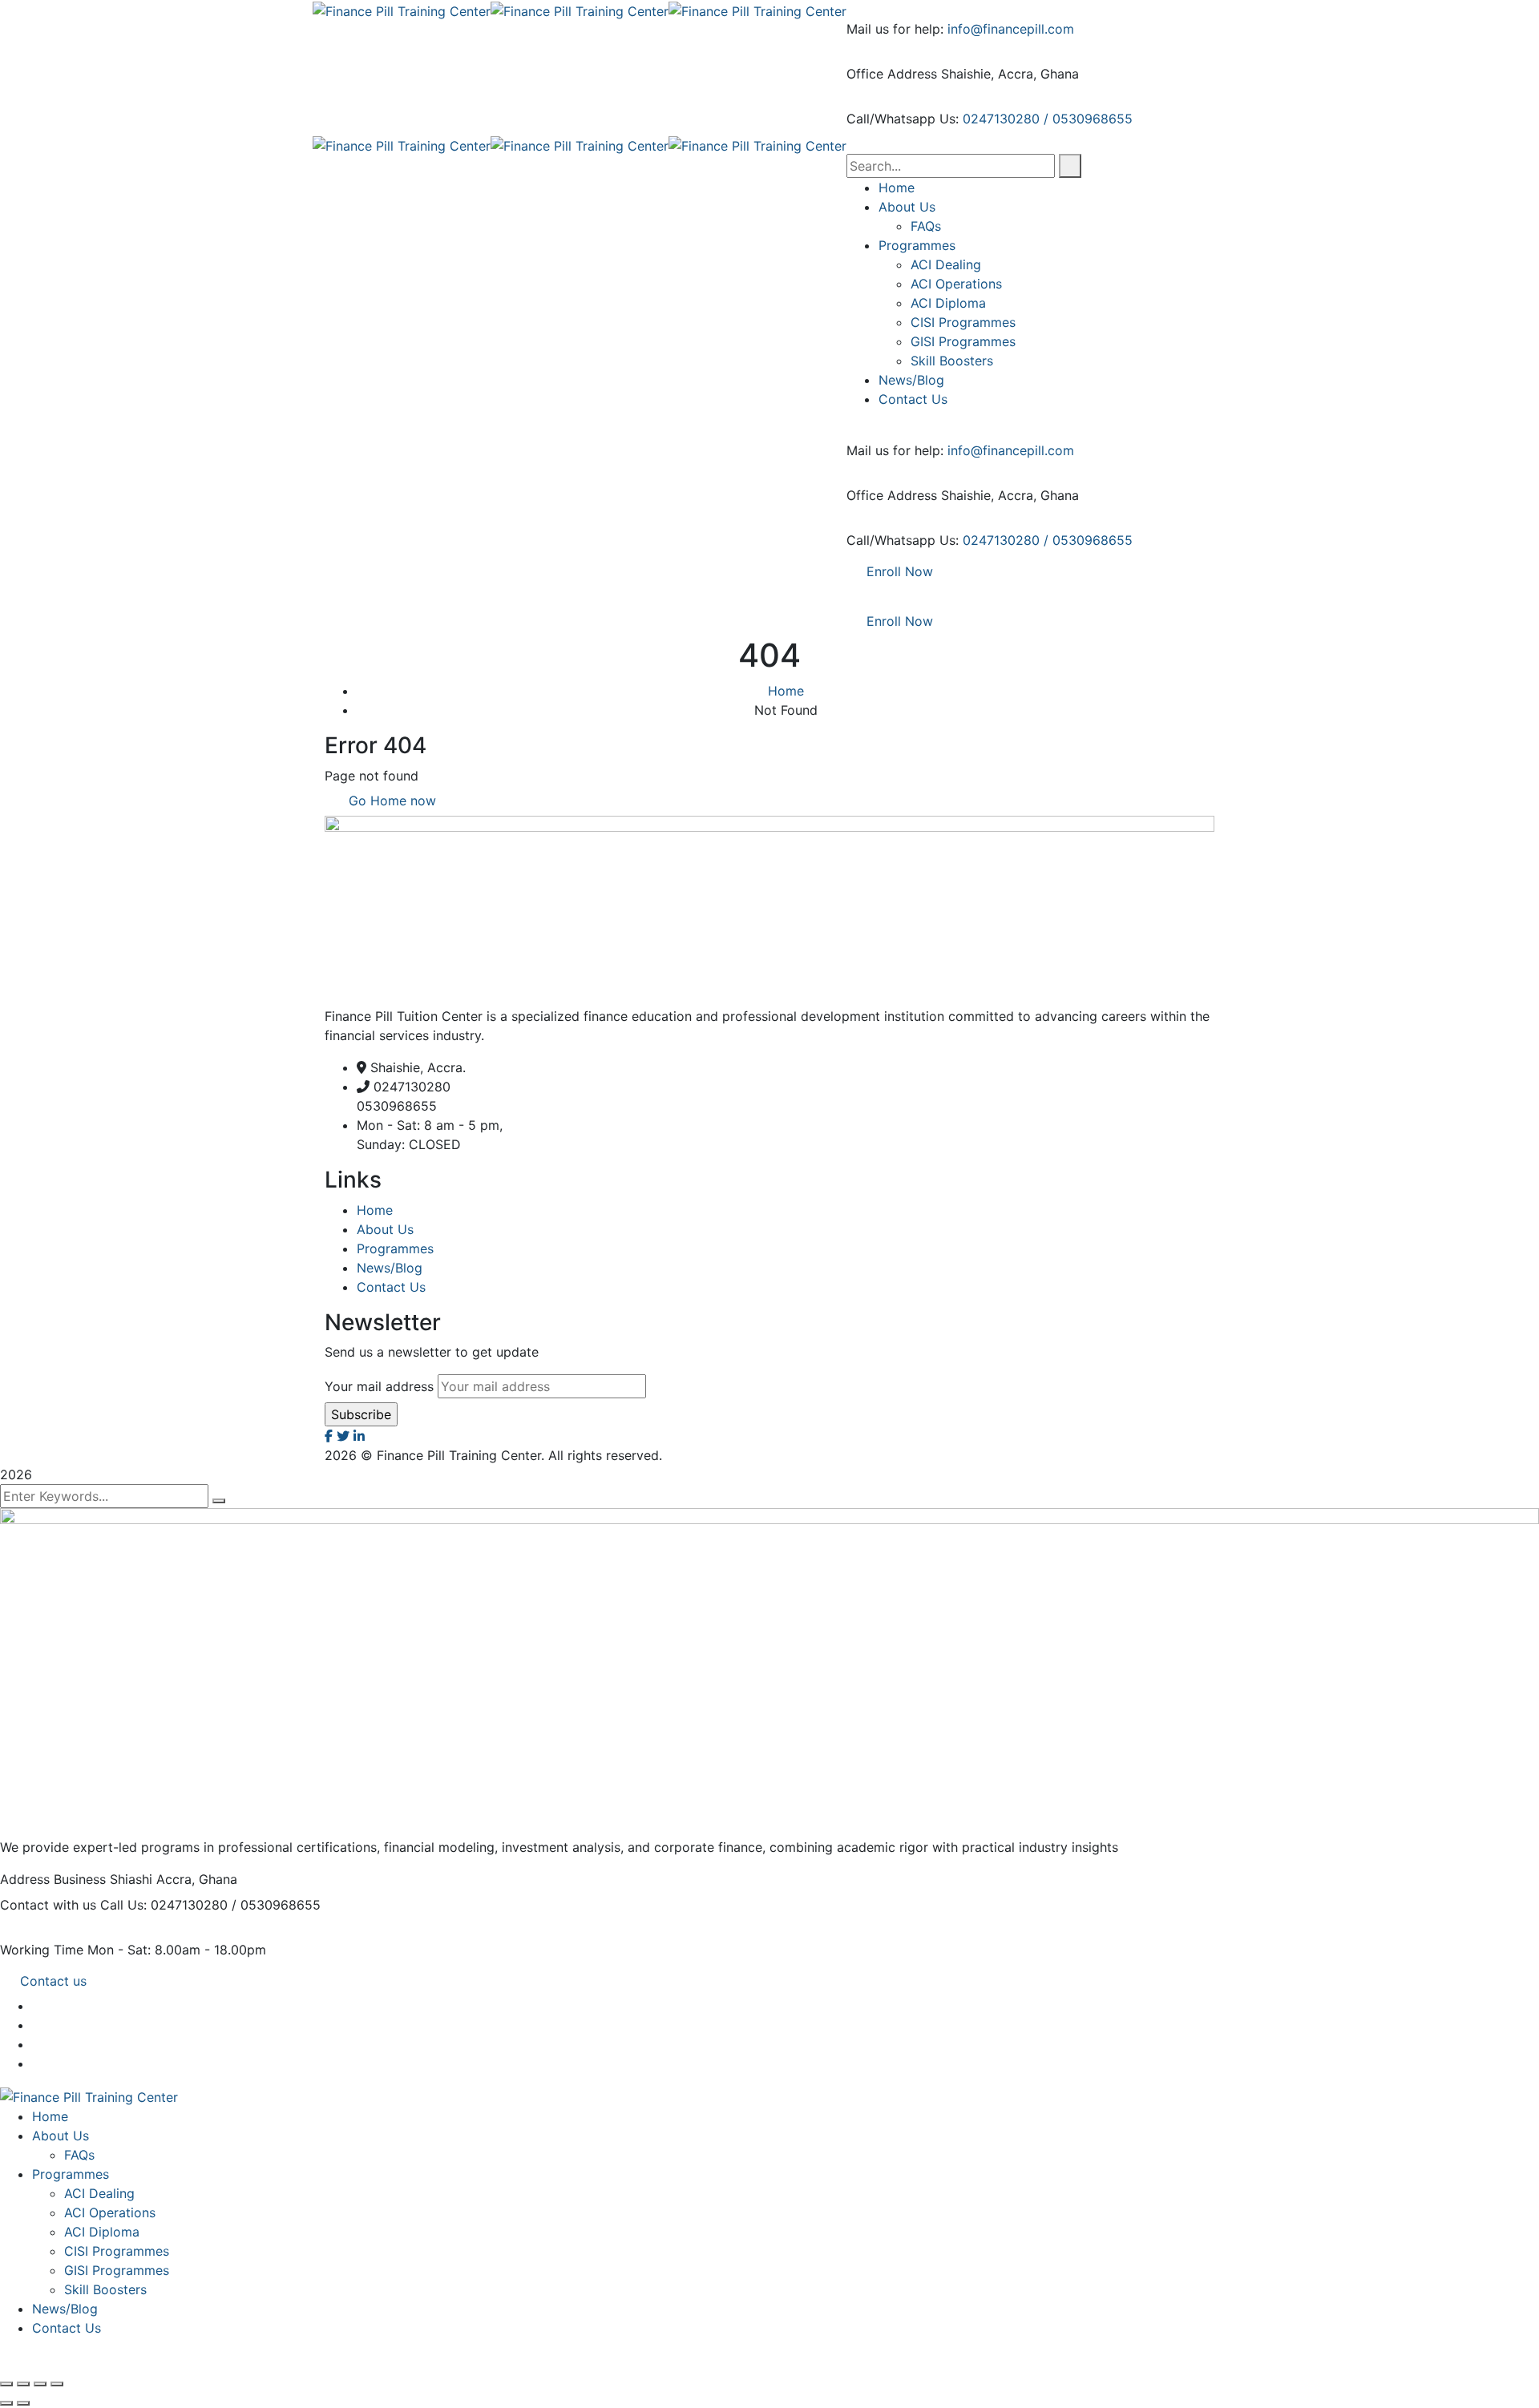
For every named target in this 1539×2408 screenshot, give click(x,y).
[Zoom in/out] (6, 2384)
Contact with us (48, 1905)
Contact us (53, 1981)
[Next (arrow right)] (23, 2403)
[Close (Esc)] (57, 2384)
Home (786, 691)
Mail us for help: (895, 29)
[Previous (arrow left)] (6, 2403)
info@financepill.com (1011, 29)
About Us (385, 1229)
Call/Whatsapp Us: (903, 119)
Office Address (892, 74)
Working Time (42, 1950)
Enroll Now (900, 571)
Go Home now (390, 801)
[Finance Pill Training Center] (402, 10)
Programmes (395, 1248)
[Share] (40, 2384)
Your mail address (379, 1386)
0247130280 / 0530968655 (1048, 119)
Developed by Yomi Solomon (755, 1455)
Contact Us (391, 1287)
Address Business (53, 1879)
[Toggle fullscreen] (23, 2384)
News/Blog (390, 1268)
